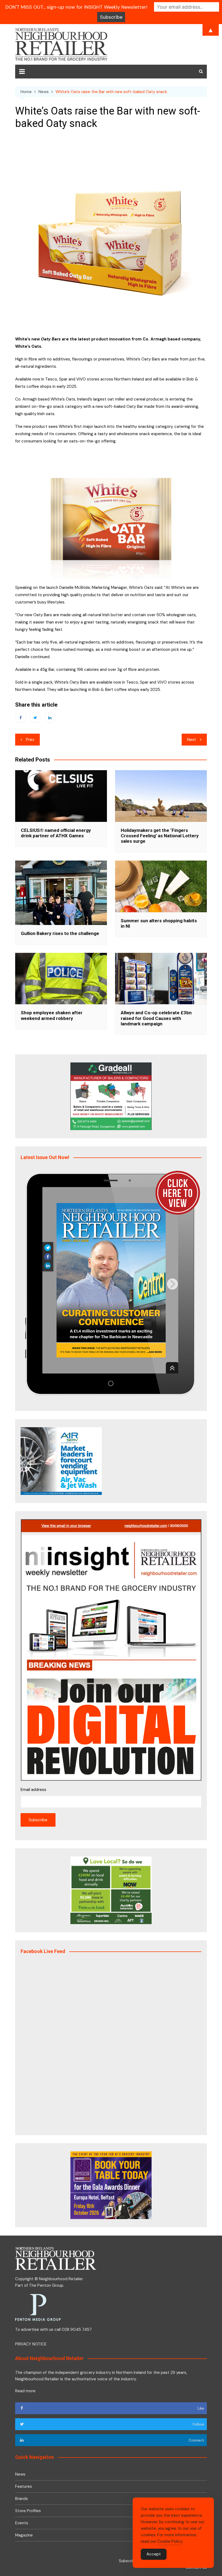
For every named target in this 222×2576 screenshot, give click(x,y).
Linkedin (50, 717)
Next (192, 740)
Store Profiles (28, 2511)
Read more (25, 2391)
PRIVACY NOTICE (31, 2344)
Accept (154, 2554)
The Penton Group (46, 2285)
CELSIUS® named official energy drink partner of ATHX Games (56, 833)
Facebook (21, 717)
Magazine (24, 2535)
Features (24, 2486)
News (20, 2474)
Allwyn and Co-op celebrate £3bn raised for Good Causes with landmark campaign (156, 1018)
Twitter (35, 717)
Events (22, 2523)
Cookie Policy (170, 2541)
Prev (30, 740)
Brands (22, 2499)
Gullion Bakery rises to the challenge (60, 933)
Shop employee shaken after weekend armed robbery (52, 1015)
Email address (33, 1790)
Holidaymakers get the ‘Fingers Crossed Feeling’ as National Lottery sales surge (160, 836)
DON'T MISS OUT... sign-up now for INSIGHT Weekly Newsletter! (76, 7)
